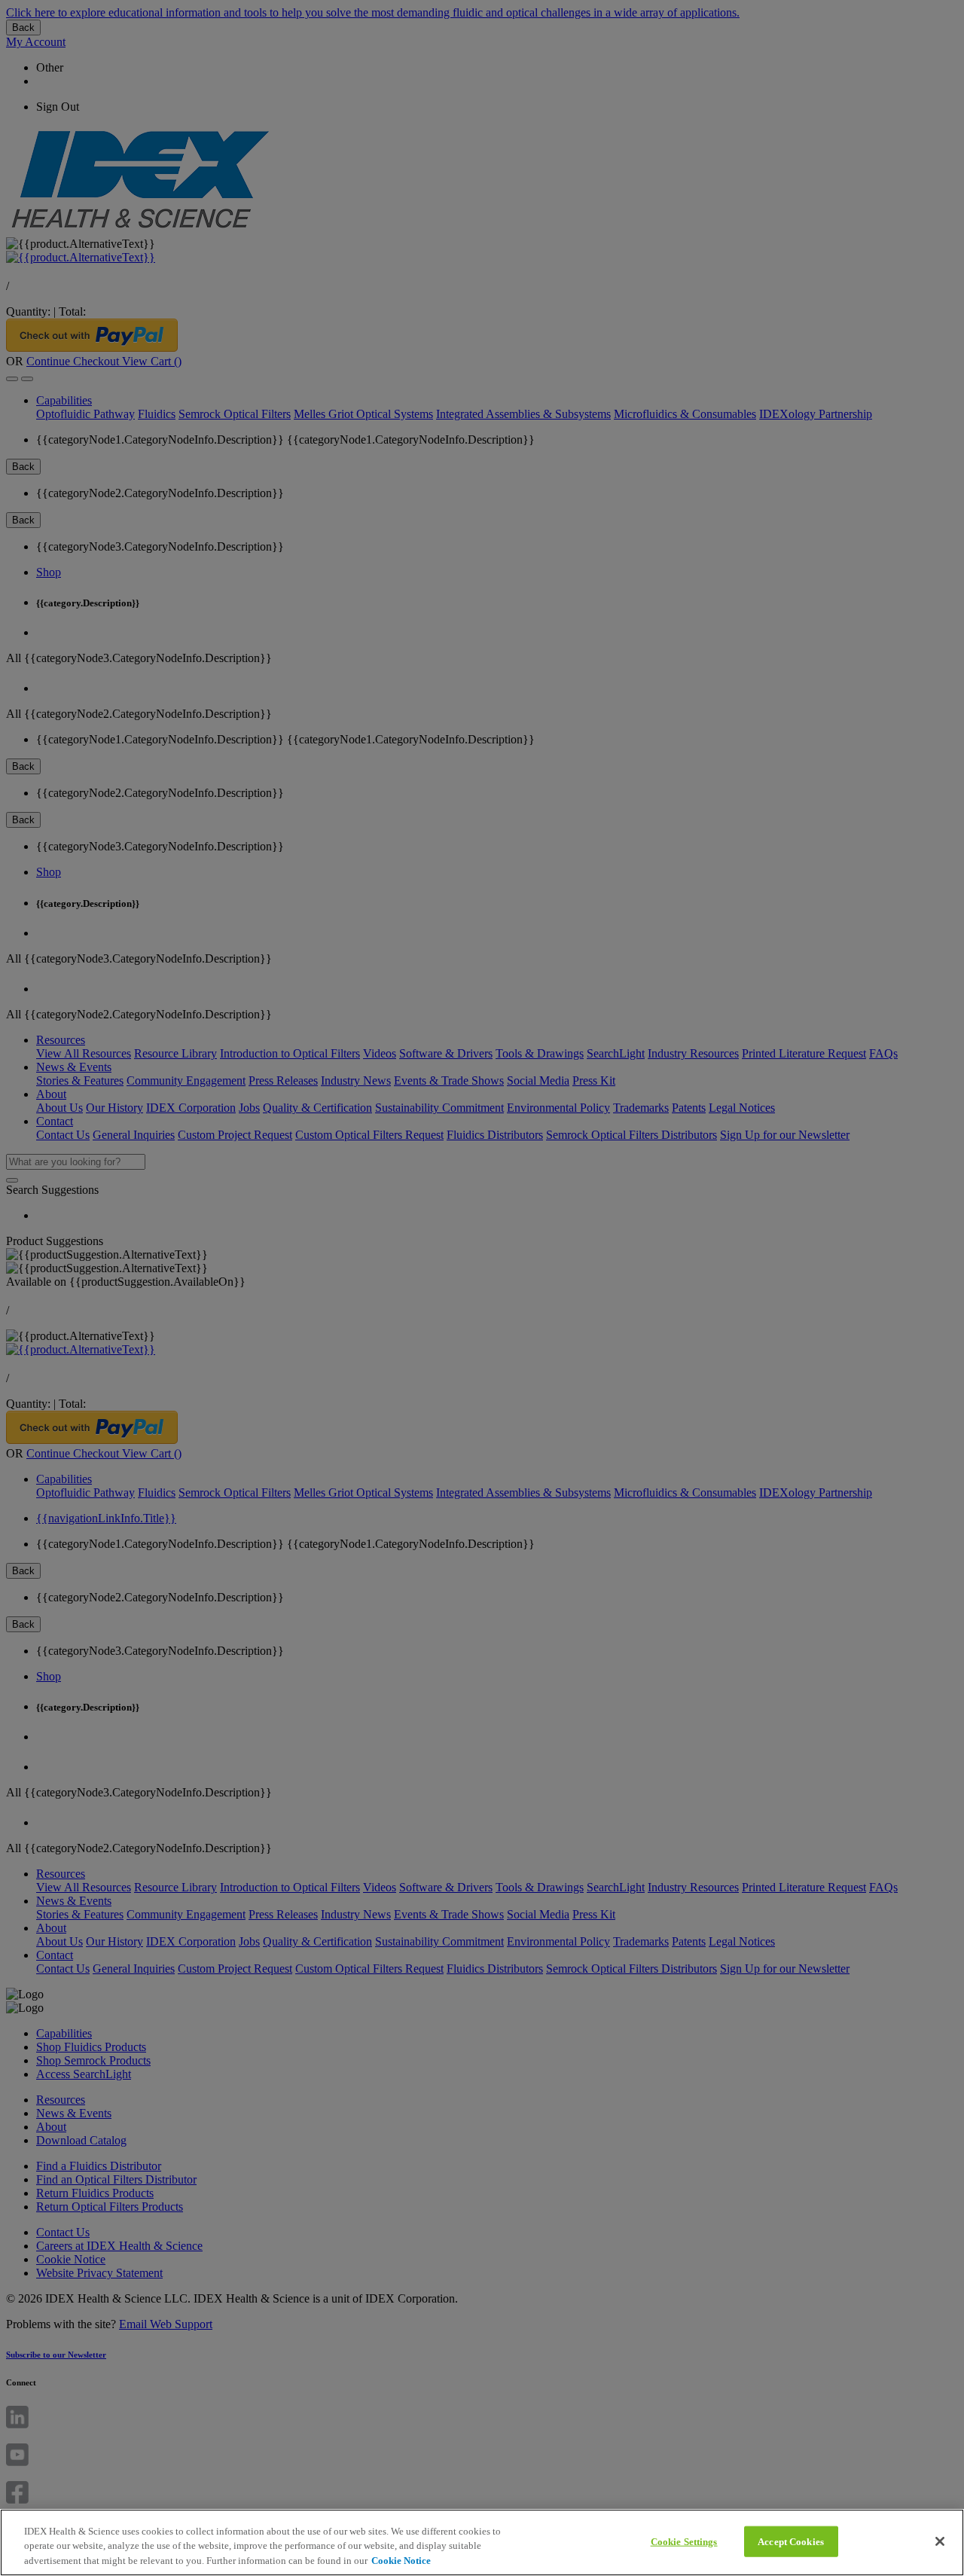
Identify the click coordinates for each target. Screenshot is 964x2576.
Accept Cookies (791, 2541)
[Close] (940, 2541)
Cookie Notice (401, 2561)
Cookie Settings (684, 2541)
